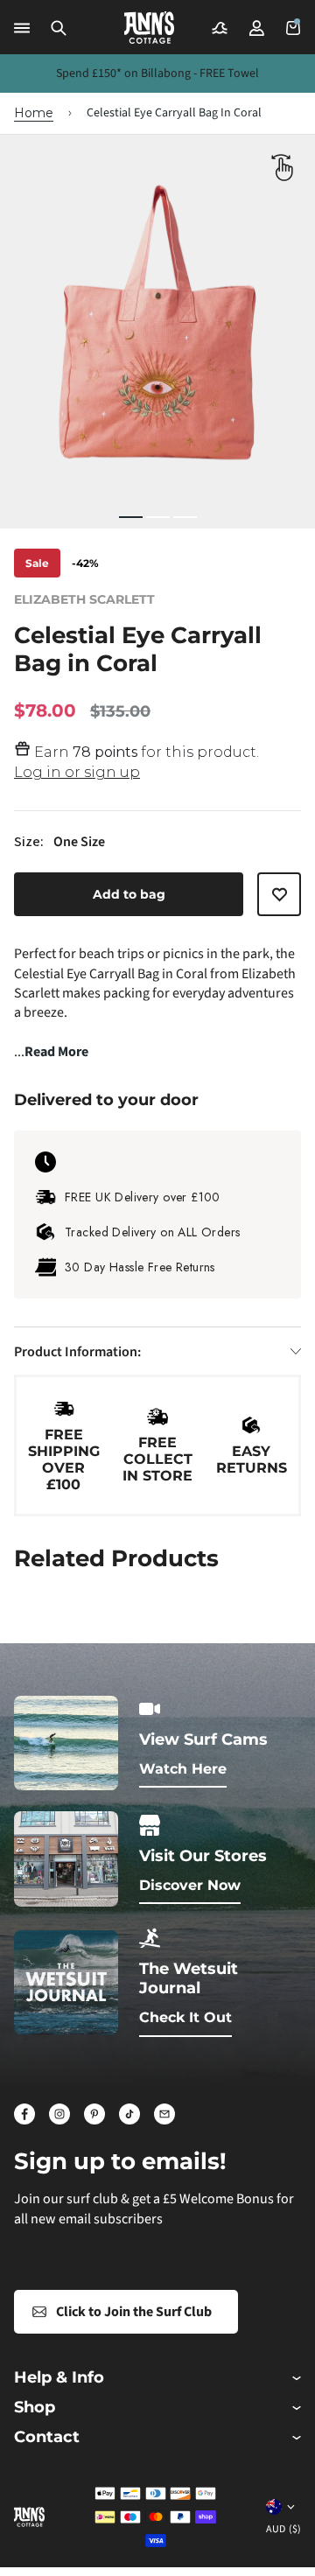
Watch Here (183, 1769)
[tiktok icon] (129, 2114)
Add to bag (129, 894)
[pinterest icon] (94, 2114)
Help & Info (59, 2378)
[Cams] (220, 28)
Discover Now (190, 1885)
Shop (35, 2408)
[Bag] (293, 28)
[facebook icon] (24, 2114)
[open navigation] (22, 28)
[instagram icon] (59, 2114)
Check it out (185, 2017)
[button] (59, 28)
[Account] (256, 28)
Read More (56, 1052)
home (34, 113)
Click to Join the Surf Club (134, 2312)
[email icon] (164, 2114)
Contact (47, 2437)
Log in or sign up (77, 772)
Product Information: (77, 1352)
